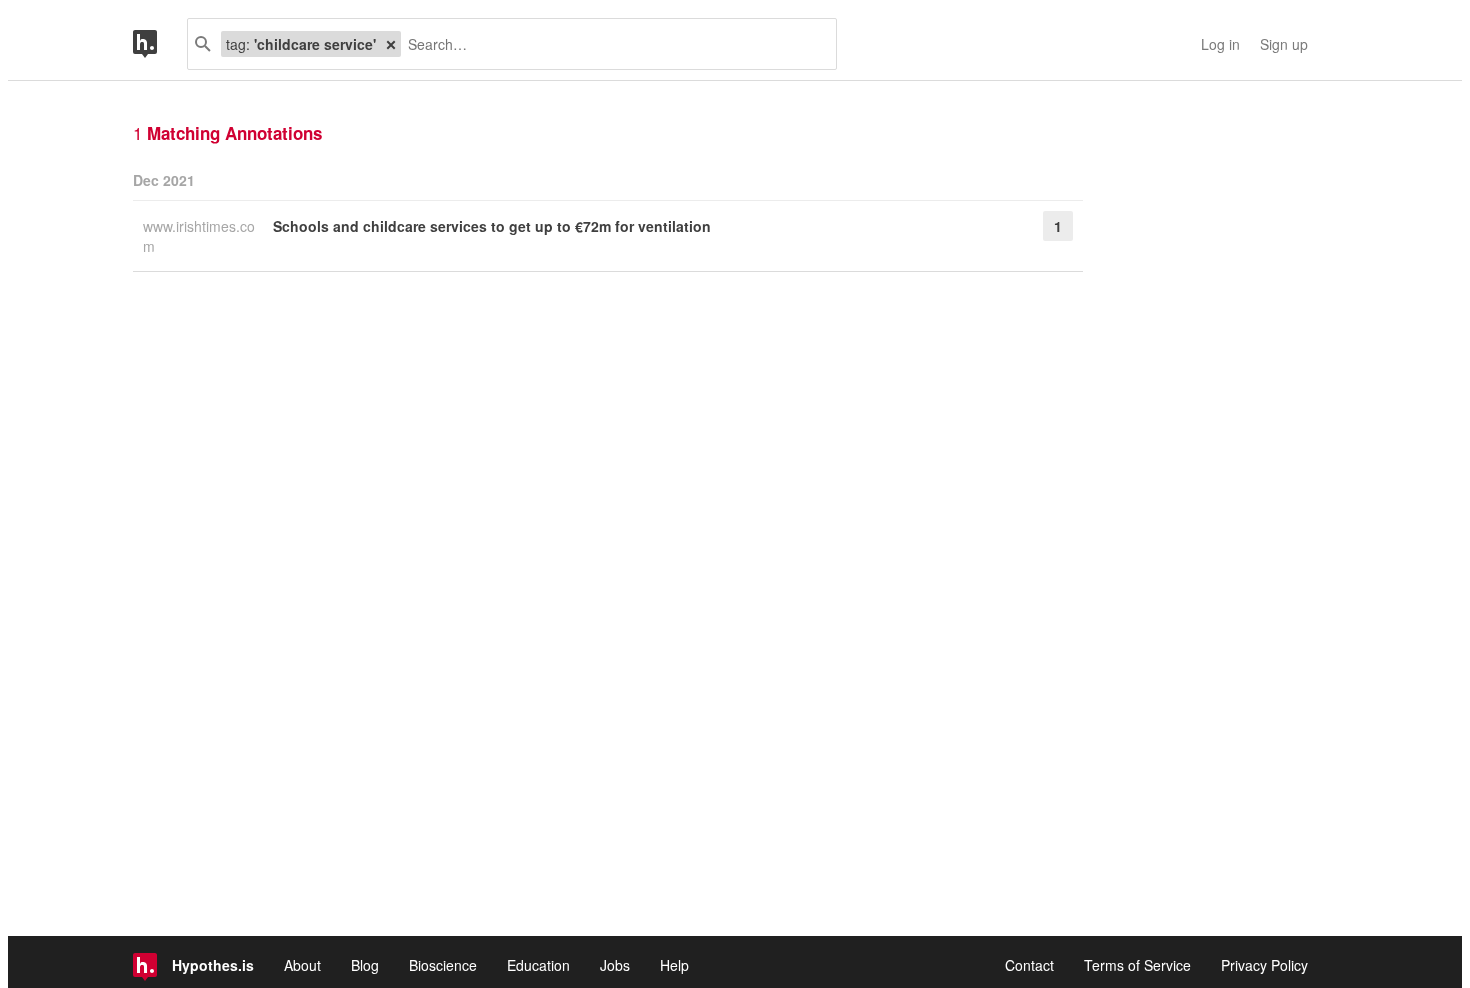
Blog (365, 965)
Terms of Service (1137, 965)
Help (674, 965)
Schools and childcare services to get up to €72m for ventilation (492, 226)
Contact (1029, 965)
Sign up (1284, 44)
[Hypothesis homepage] (160, 44)
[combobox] (611, 44)
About (302, 965)
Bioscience (443, 965)
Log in (1220, 44)
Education (538, 965)
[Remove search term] (391, 44)
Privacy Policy (1264, 965)
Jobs (615, 965)
